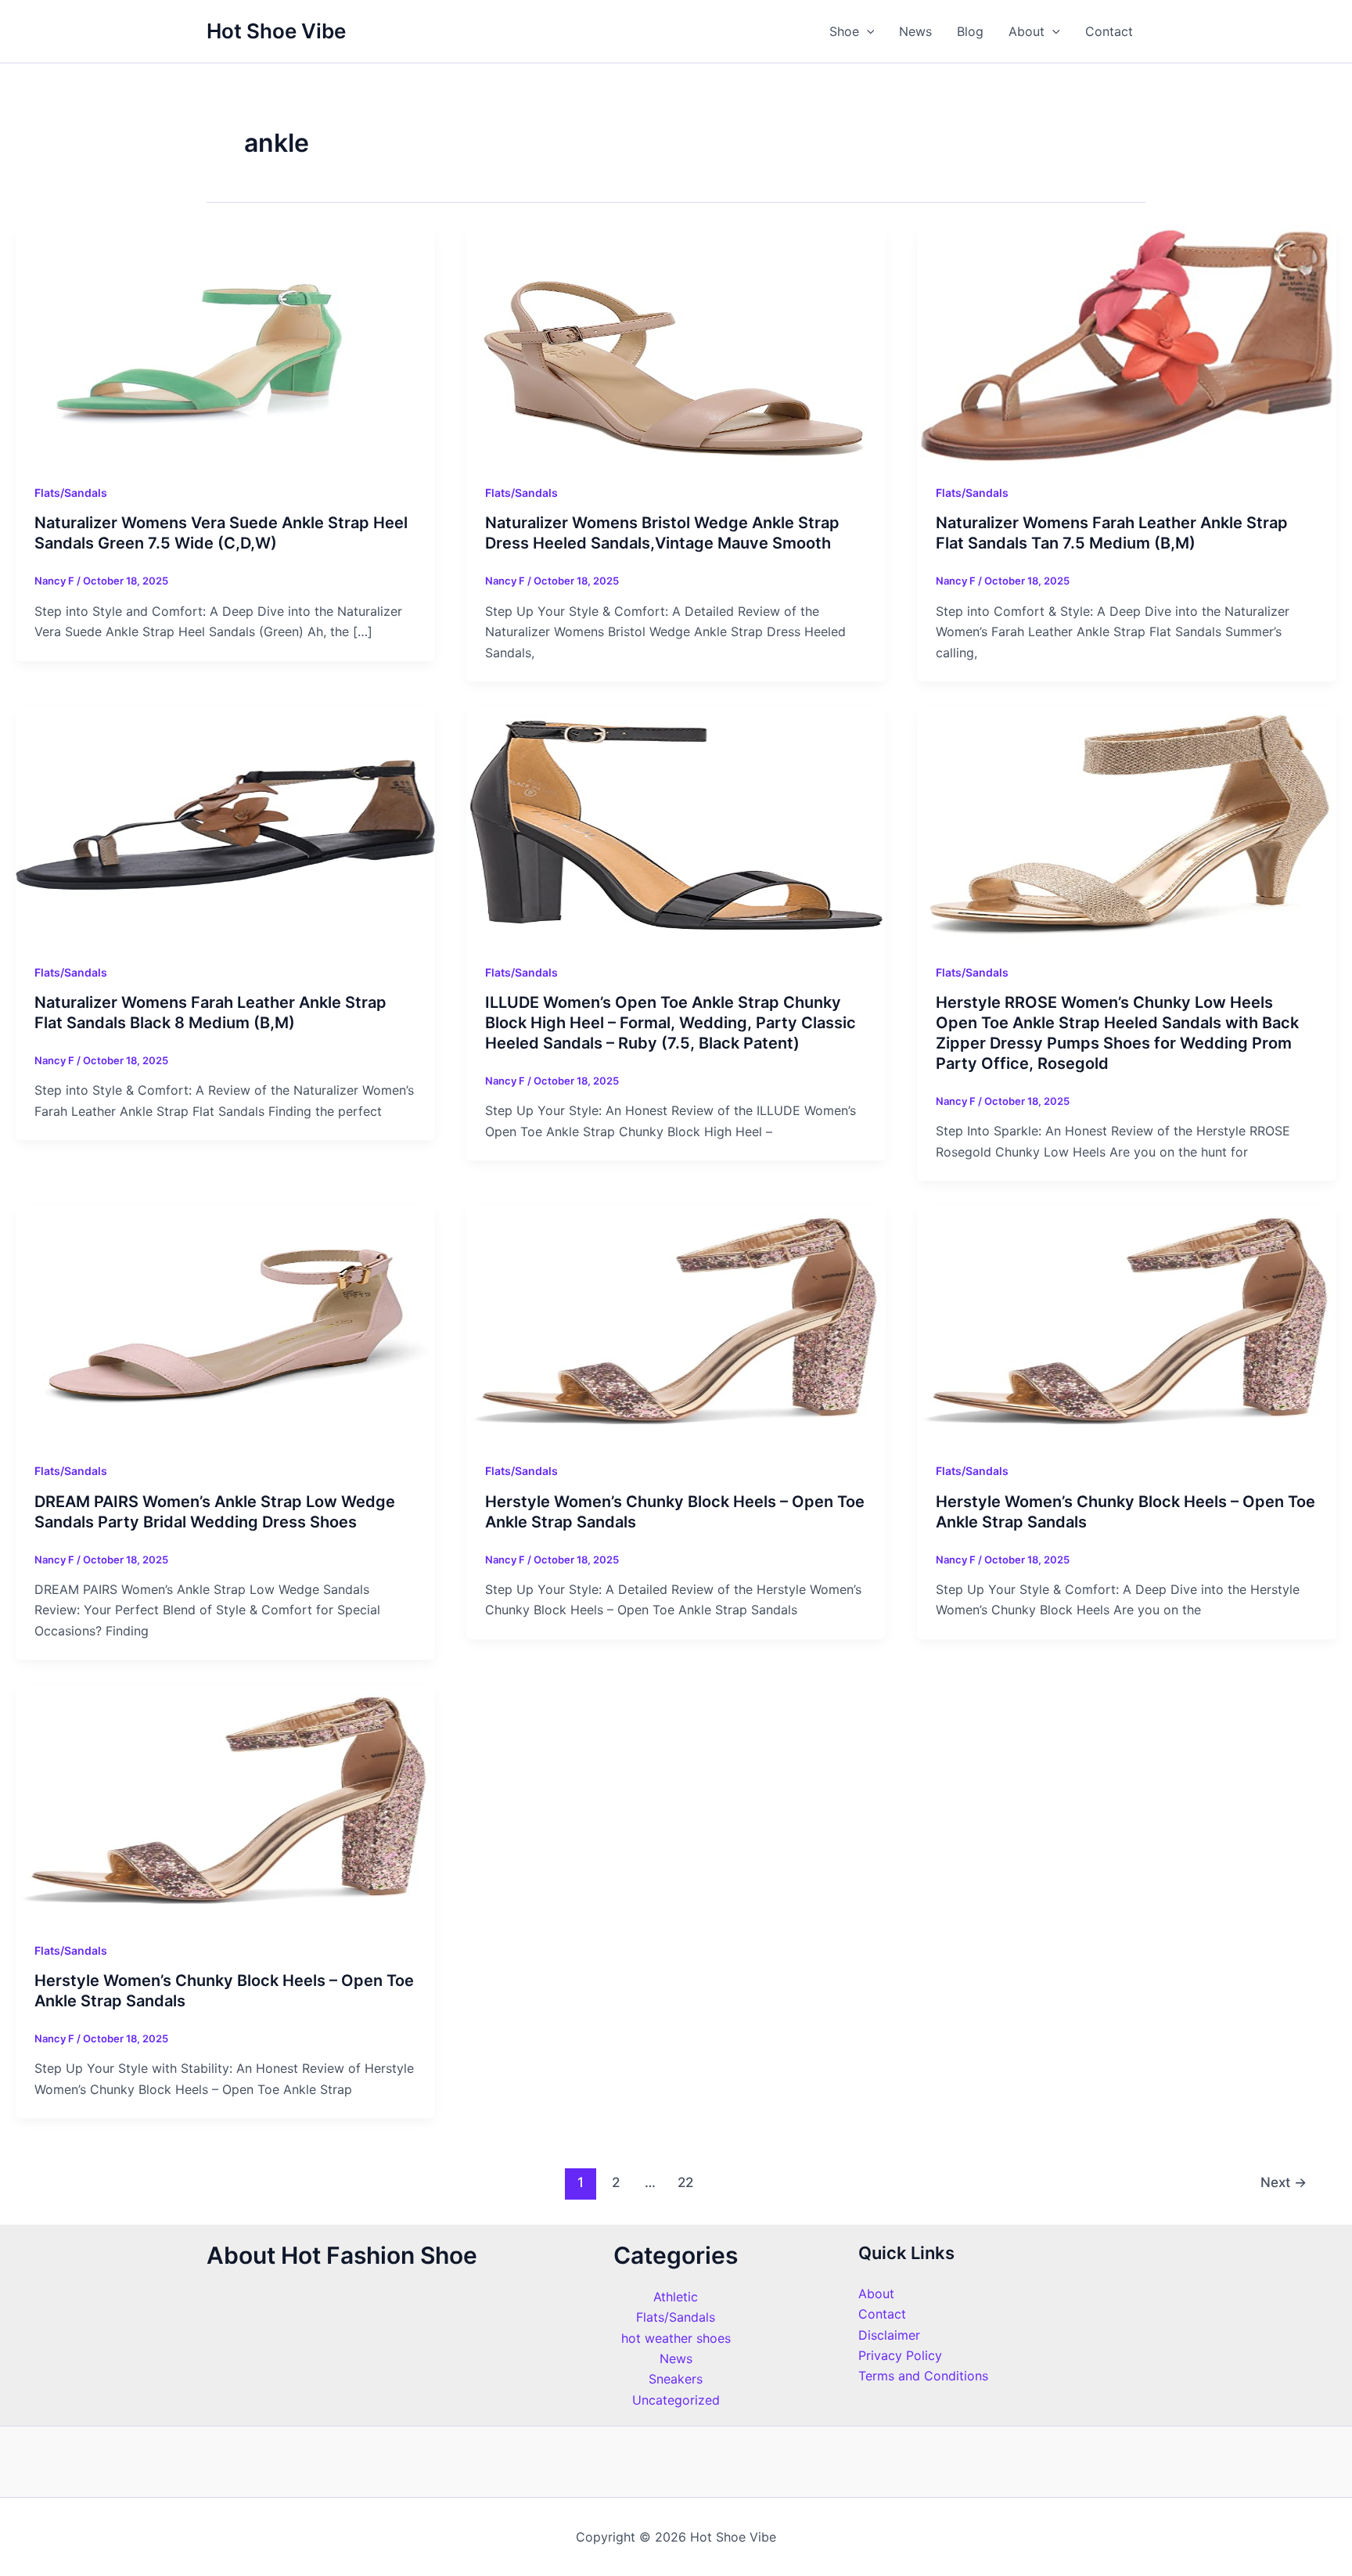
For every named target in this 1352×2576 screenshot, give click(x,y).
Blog (970, 31)
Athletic (676, 2297)
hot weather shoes (676, 2338)
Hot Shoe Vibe (276, 31)
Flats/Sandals (71, 493)
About (1027, 31)
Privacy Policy (900, 2355)
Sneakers (676, 2379)
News (915, 31)
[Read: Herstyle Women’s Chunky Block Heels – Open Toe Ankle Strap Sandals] (676, 1322)
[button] (867, 31)
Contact (1109, 31)
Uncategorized (676, 2400)
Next (1284, 2182)
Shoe (844, 31)
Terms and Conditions (923, 2376)
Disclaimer (889, 2335)
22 (685, 2182)
